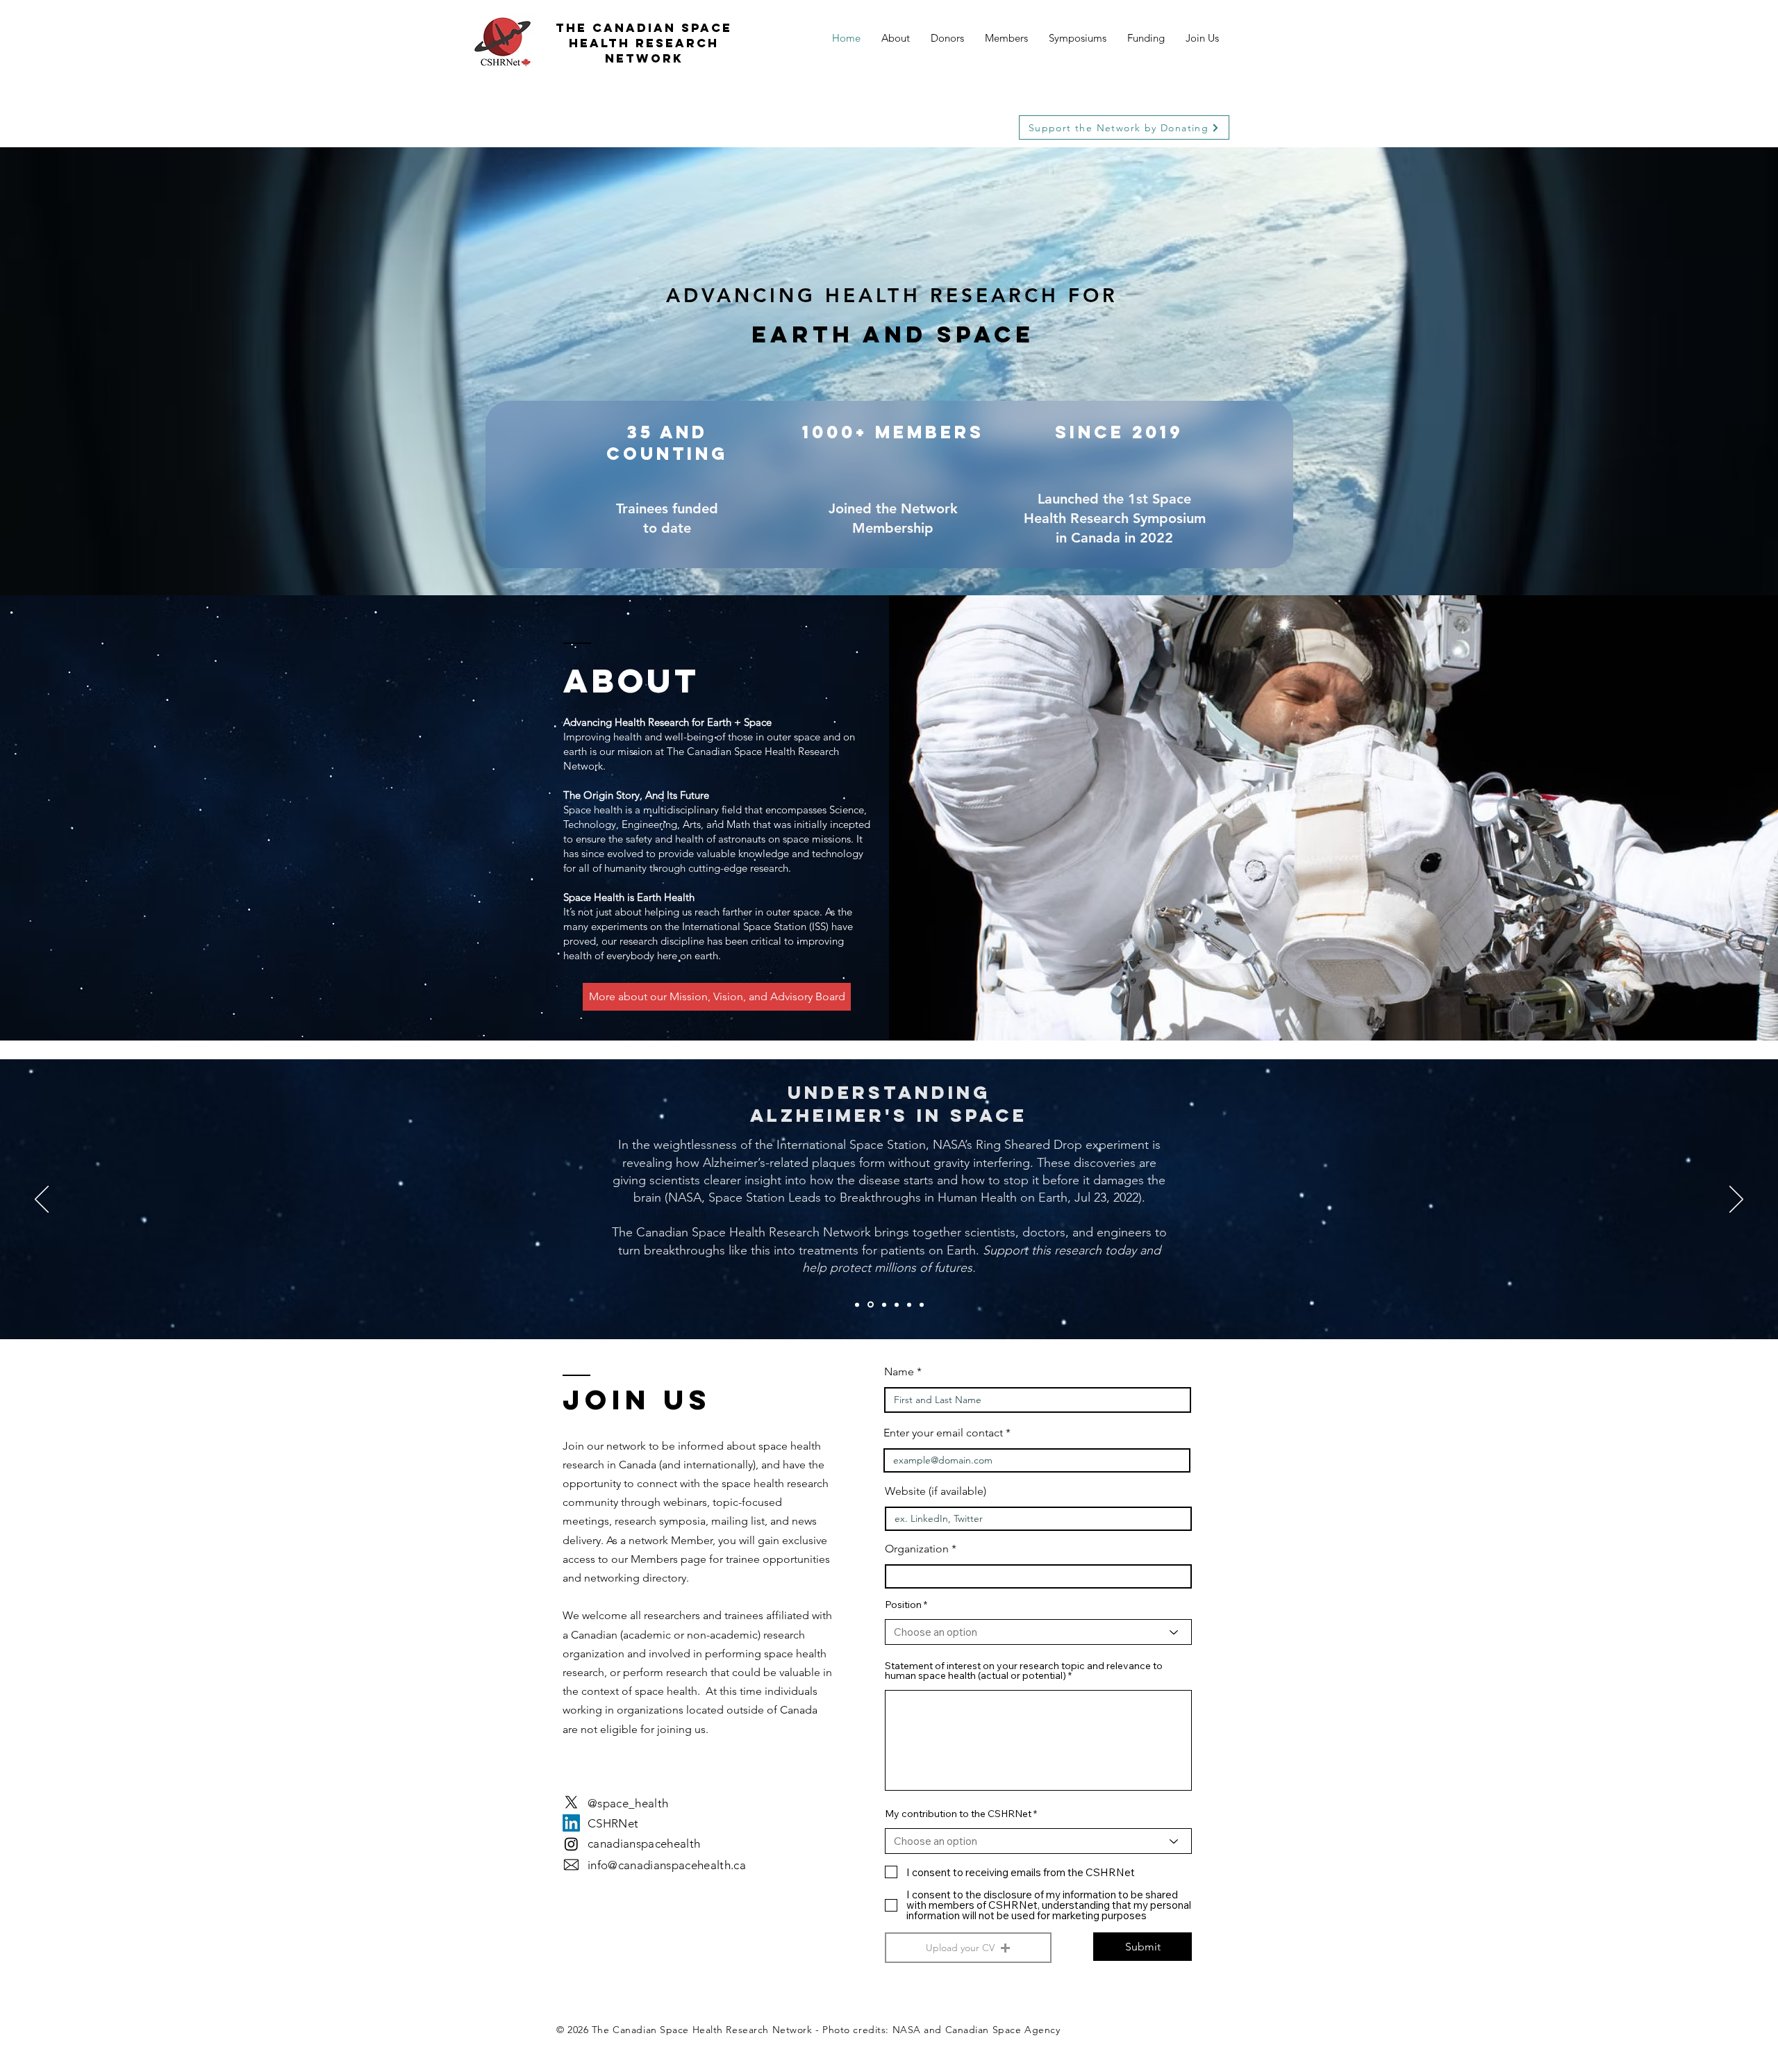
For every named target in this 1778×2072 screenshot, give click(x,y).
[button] (968, 1948)
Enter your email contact (943, 1433)
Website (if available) (936, 1491)
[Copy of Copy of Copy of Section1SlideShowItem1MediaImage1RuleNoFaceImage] (922, 1304)
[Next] (1736, 1200)
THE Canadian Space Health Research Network (644, 43)
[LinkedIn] (571, 1823)
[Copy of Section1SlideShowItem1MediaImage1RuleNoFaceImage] (871, 1305)
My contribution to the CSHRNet (958, 1814)
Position (903, 1605)
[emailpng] (571, 1865)
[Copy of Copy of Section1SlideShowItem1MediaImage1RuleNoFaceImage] (909, 1304)
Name (900, 1372)
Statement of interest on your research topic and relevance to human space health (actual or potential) (1024, 1671)
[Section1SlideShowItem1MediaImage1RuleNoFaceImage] (857, 1304)
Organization (917, 1549)
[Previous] (42, 1200)
